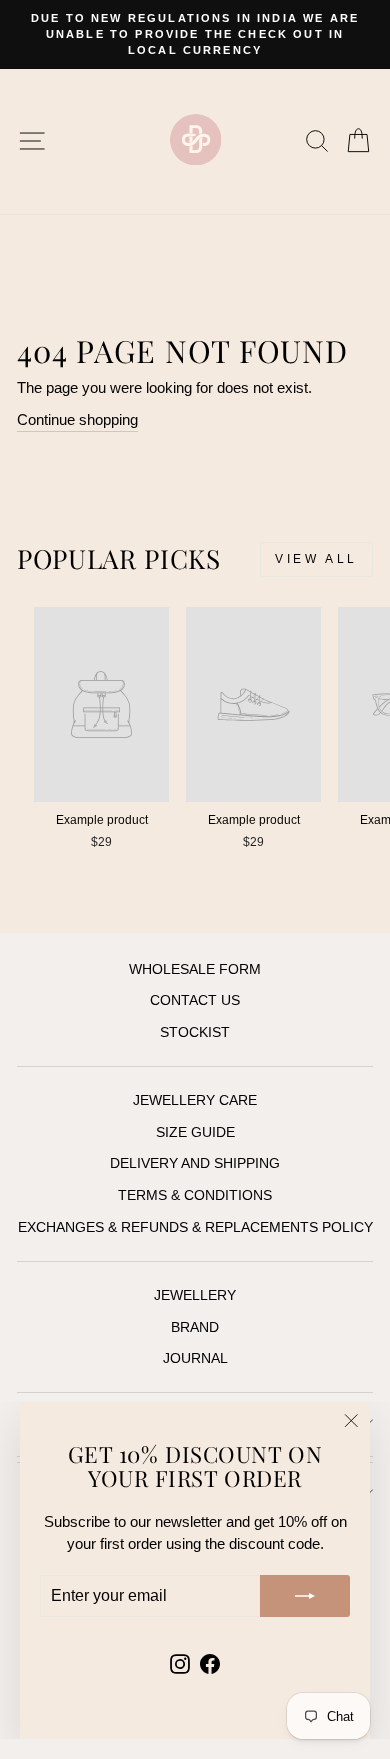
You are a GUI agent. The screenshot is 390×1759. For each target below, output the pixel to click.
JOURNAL (195, 1358)
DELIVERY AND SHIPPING (195, 1163)
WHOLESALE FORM (195, 969)
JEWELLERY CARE (195, 1100)
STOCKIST (195, 1032)
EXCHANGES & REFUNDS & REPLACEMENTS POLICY (195, 1227)
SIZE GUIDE (195, 1132)
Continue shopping (77, 420)
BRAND (195, 1327)
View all (316, 559)
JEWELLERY (195, 1295)
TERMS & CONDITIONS (195, 1195)
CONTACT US (195, 1000)
